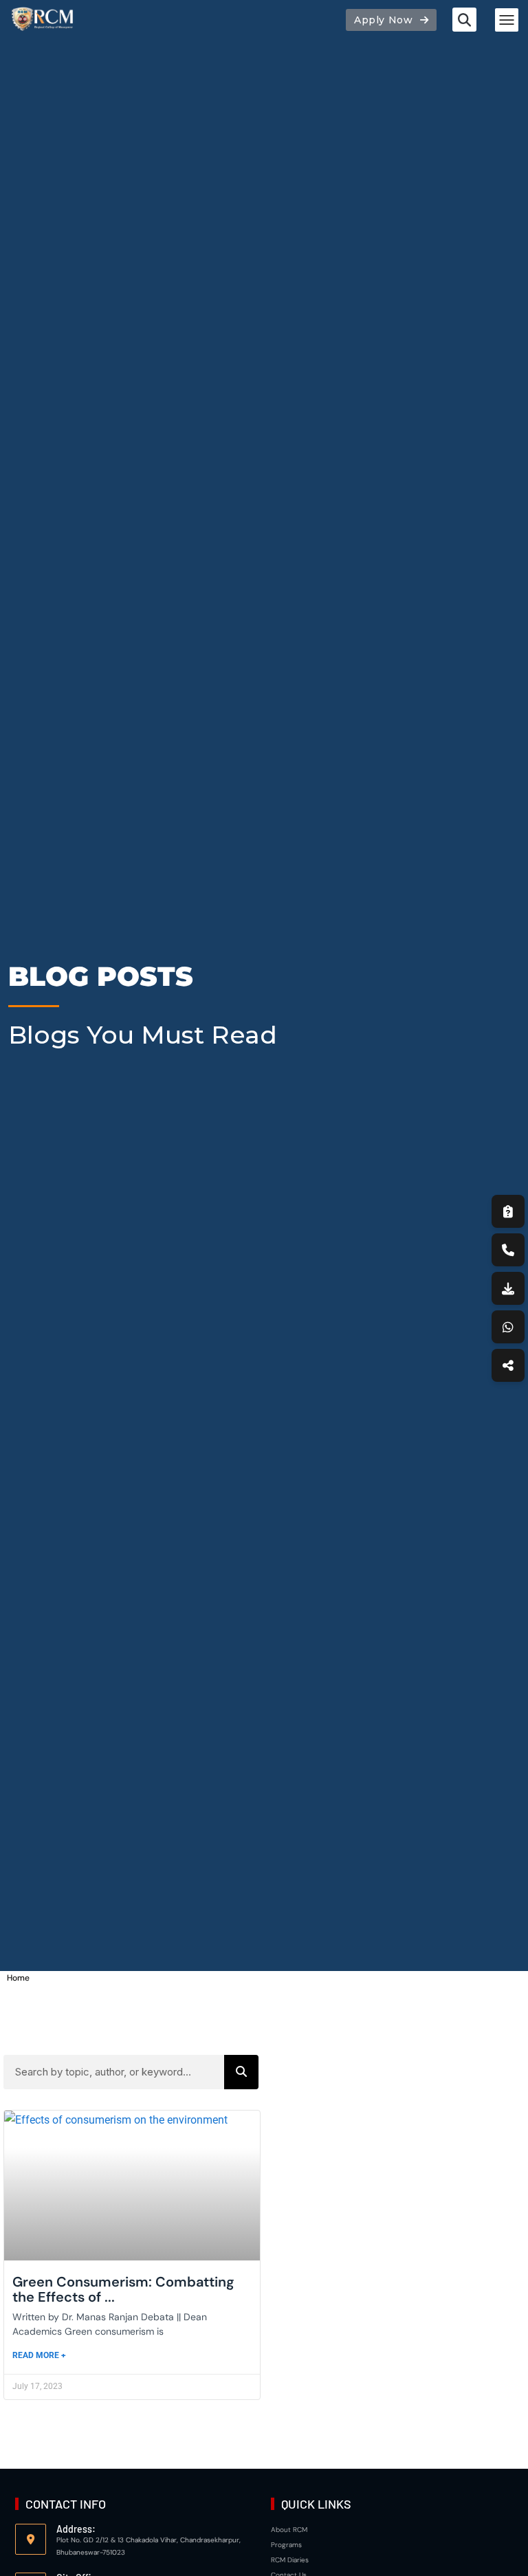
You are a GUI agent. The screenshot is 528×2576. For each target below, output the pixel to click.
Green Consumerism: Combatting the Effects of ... (123, 2289)
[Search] (241, 2072)
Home (18, 1978)
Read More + (39, 2355)
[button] (464, 20)
